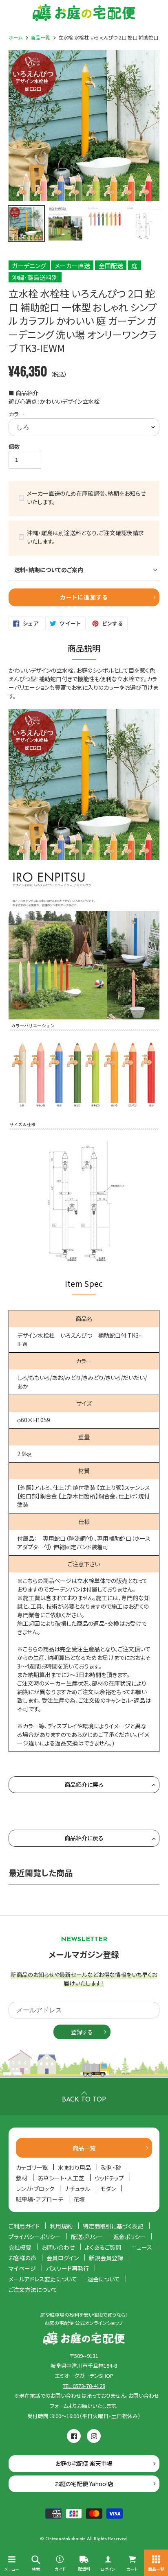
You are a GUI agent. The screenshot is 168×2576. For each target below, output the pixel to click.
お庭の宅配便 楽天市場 (84, 2463)
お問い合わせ (58, 2247)
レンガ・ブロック (35, 2189)
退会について (104, 2279)
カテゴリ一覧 (32, 2167)
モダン (108, 2189)
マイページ (22, 2268)
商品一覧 (40, 37)
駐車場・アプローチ (40, 2199)
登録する (82, 2032)
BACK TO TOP (84, 2100)
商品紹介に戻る (84, 1784)
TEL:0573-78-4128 (84, 2386)
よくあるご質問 (103, 2247)
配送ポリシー (87, 2237)
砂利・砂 (111, 2167)
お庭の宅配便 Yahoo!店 (84, 2484)
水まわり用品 (74, 2167)
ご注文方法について (33, 2290)
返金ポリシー (129, 2237)
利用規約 (61, 2226)
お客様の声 (22, 2258)
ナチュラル (77, 2189)
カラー (17, 414)
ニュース (142, 2247)
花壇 (79, 2199)
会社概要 (20, 2247)
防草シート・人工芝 (61, 2178)
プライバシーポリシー (35, 2237)
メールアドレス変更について (43, 2279)
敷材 (22, 2178)
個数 (14, 446)
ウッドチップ (109, 2178)
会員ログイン (63, 2258)
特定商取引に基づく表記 (113, 2226)
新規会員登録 (106, 2258)
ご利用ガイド (24, 2226)
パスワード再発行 (67, 2268)
